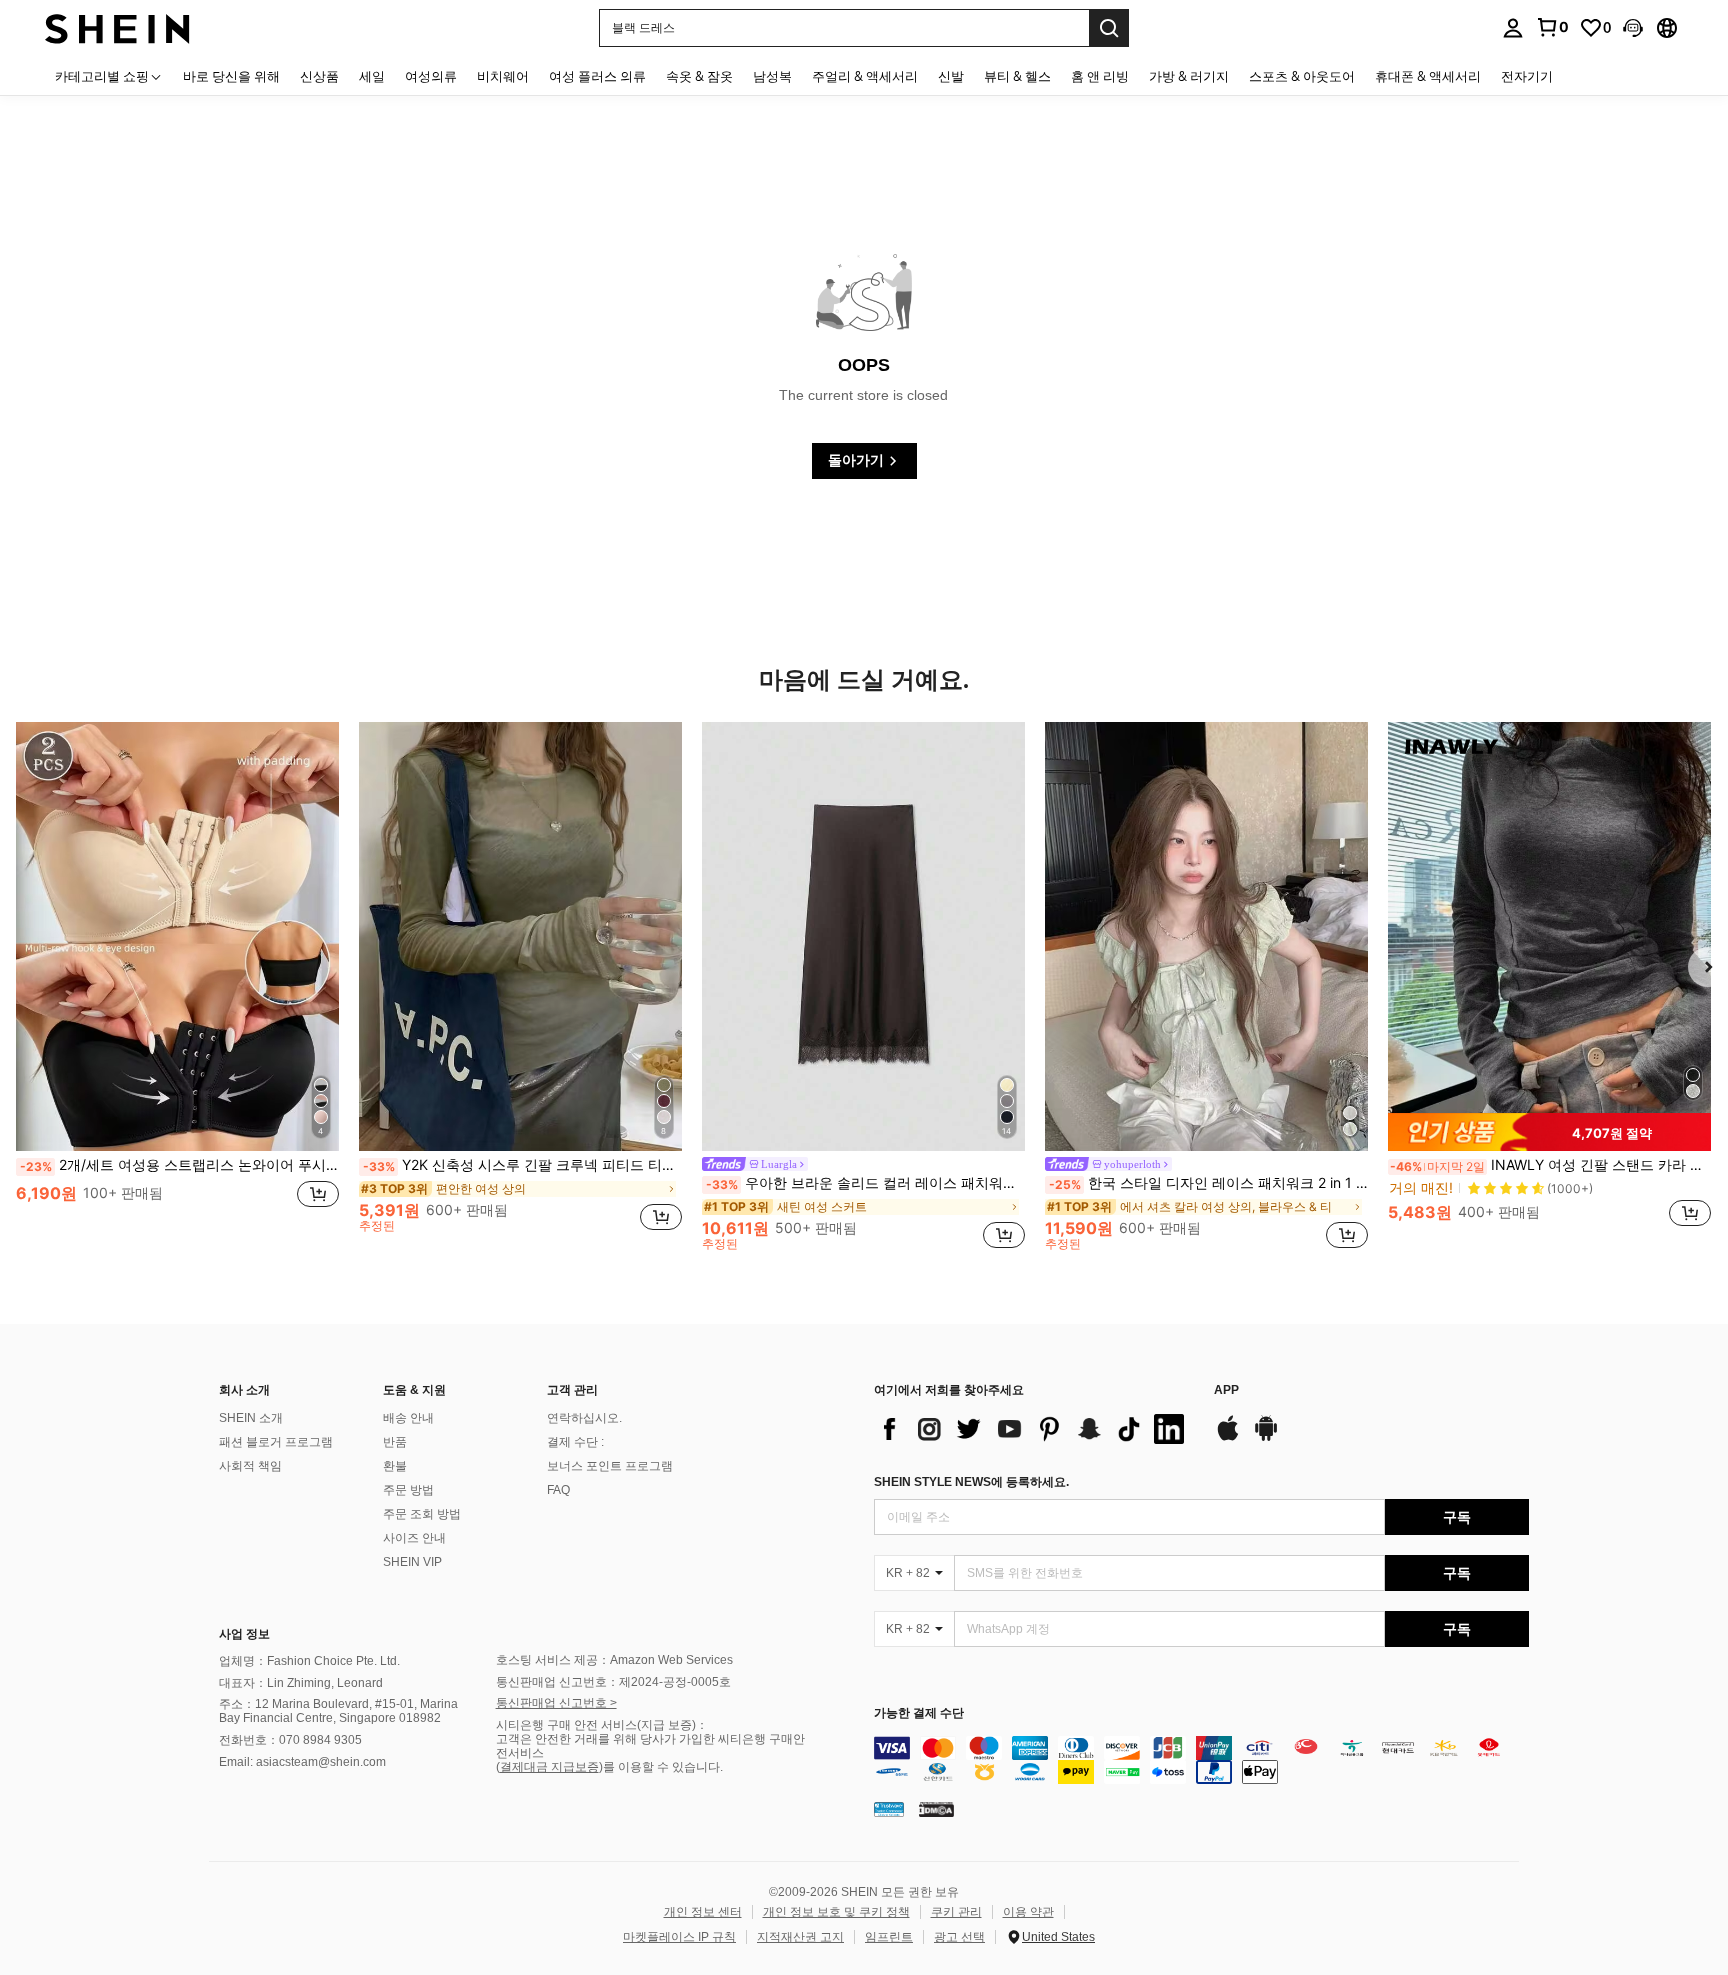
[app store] (1228, 1438)
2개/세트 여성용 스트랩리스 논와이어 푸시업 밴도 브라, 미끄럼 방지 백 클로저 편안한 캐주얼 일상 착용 (179, 1165)
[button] (1633, 28)
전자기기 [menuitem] (1527, 76)
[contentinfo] (1201, 1760)
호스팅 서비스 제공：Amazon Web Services (614, 1660)
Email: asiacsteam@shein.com (302, 1762)
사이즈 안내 (414, 1538)
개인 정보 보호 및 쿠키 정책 (836, 1912)
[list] (1034, 1429)
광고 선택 (959, 1937)
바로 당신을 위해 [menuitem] (231, 76)
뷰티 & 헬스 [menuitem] (1017, 76)
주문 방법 (408, 1490)
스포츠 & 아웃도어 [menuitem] (1302, 76)
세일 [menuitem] (372, 76)
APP (1226, 1390)
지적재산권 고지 (800, 1937)
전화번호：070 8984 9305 (290, 1740)
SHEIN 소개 (251, 1418)
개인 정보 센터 (703, 1912)
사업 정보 (244, 1634)
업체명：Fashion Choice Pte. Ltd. (309, 1661)
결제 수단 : (575, 1442)
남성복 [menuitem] (772, 76)
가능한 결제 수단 (919, 1713)
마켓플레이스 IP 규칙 (679, 1937)
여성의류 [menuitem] (431, 76)
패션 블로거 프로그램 (276, 1442)
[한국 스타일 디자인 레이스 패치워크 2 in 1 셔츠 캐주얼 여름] (1206, 937)
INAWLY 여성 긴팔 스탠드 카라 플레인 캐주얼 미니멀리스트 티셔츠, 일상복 (1550, 1165)
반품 (395, 1442)
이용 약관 (1028, 1912)
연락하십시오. (584, 1418)
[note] (1549, 1132)
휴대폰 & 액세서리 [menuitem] (1428, 76)
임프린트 (889, 1937)
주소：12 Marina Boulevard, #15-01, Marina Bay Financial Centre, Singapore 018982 (338, 1711)
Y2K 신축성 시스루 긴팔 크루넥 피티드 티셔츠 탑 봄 (522, 1165)
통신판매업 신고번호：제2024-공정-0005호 (613, 1682)
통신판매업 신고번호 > (556, 1703)
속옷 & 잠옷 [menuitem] (699, 76)
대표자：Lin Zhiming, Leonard (301, 1683)
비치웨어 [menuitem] (503, 76)
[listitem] (177, 986)
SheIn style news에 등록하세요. (971, 1482)
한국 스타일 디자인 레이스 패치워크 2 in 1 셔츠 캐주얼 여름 (1208, 1183)
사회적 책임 (250, 1466)
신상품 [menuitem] (319, 76)
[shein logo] (117, 27)
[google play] (1266, 1438)
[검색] (1109, 28)
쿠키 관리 (956, 1912)
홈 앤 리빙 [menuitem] (1100, 76)
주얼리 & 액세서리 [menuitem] (865, 76)
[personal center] (1513, 28)
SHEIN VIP (412, 1562)
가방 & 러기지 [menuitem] (1189, 76)
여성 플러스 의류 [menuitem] (597, 76)
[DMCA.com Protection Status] (936, 1809)
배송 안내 (408, 1418)
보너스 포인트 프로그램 (610, 1466)
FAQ (558, 1490)
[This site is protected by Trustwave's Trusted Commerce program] (889, 1809)
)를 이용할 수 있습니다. (661, 1767)
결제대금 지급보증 (549, 1767)
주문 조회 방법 (422, 1514)
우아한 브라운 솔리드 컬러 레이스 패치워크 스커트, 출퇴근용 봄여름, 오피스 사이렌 (865, 1183)
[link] (1552, 27)
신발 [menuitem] (951, 76)
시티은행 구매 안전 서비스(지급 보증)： (602, 1725)
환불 (395, 1466)
